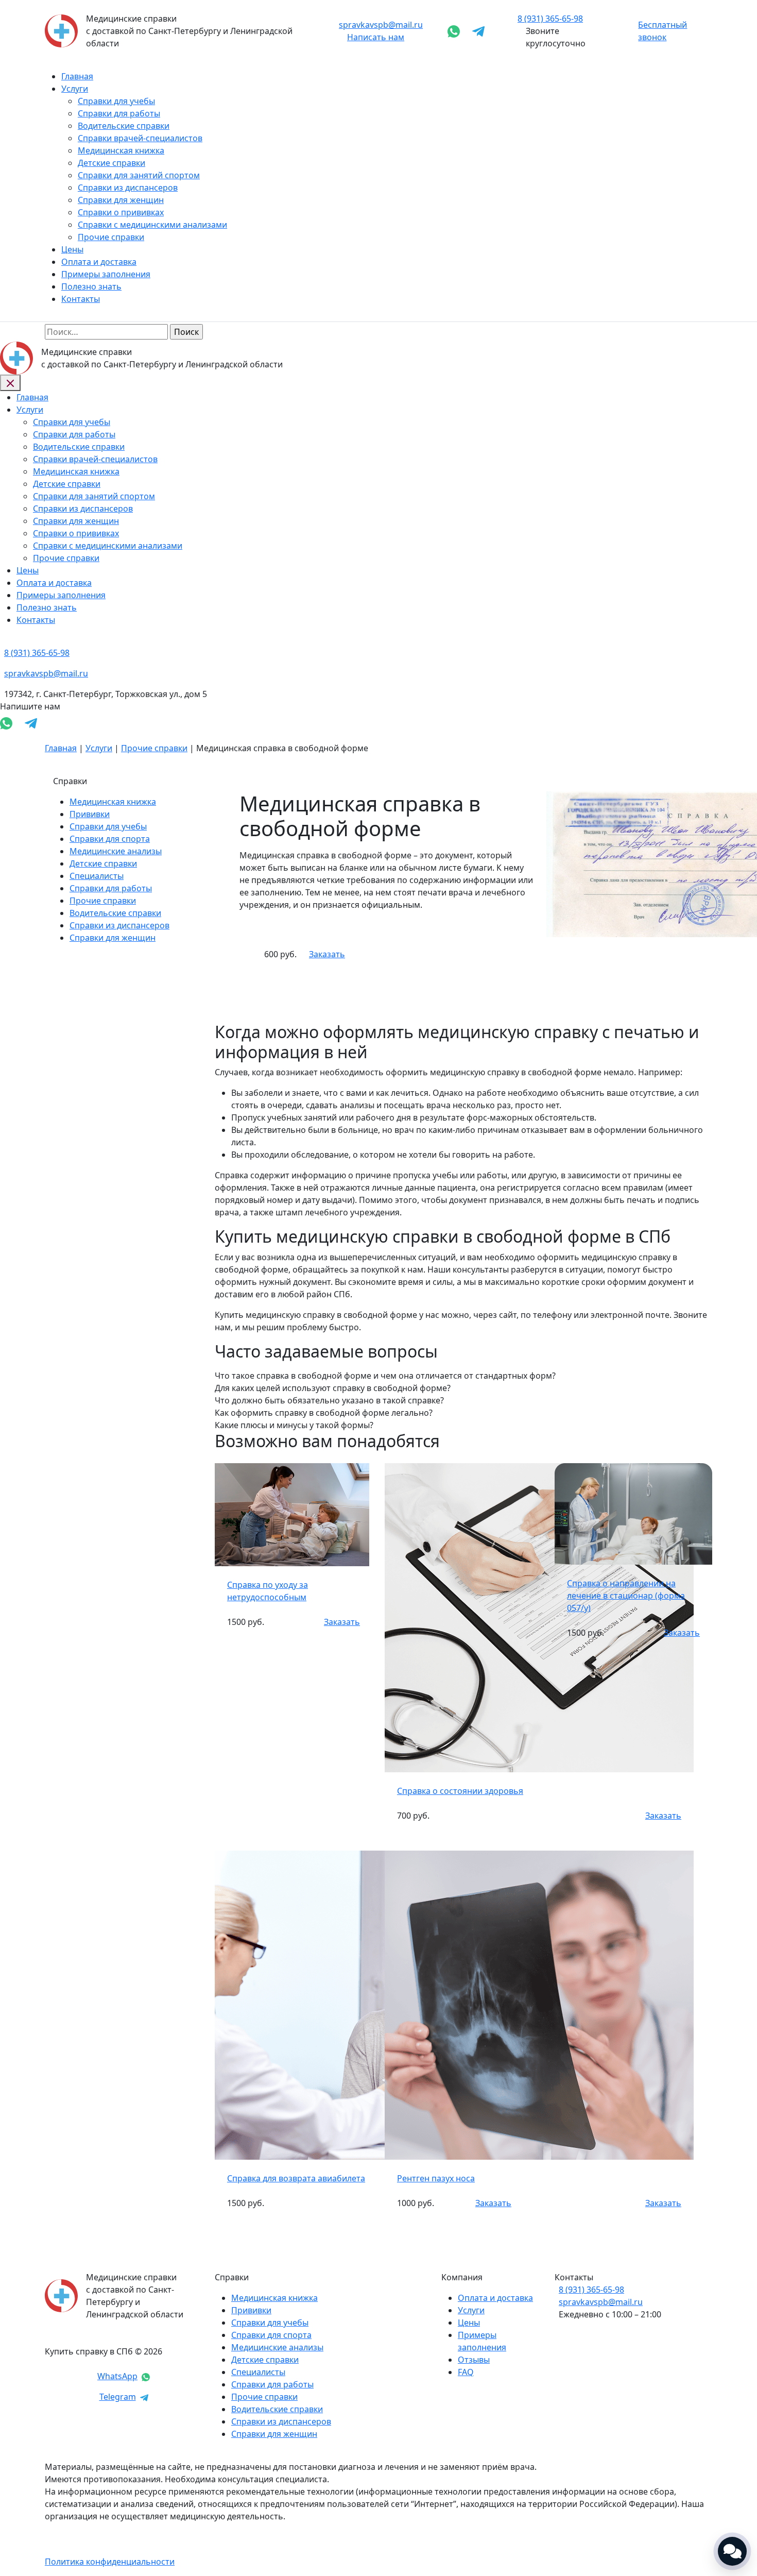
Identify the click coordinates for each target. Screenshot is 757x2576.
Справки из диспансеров (128, 188)
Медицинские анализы (116, 851)
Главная (77, 76)
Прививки (90, 814)
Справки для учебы (116, 101)
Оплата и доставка (99, 262)
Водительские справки (124, 126)
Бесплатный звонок (663, 31)
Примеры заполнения (106, 274)
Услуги (75, 89)
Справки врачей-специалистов (140, 138)
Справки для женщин (121, 200)
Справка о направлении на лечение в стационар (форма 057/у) (626, 1596)
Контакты (81, 299)
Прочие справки (111, 237)
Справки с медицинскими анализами (152, 225)
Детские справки (111, 163)
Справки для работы (119, 113)
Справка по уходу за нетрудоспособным (268, 1591)
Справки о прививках (121, 212)
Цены (72, 249)
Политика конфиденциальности (110, 2562)
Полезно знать (91, 286)
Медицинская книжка (121, 150)
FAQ (466, 2372)
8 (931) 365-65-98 (591, 2290)
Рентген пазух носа (436, 2178)
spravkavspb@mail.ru (381, 25)
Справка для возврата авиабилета (296, 2178)
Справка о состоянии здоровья (460, 1791)
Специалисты (97, 876)
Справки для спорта (110, 839)
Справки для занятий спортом (139, 175)
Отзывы (474, 2360)
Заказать (327, 954)
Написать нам (376, 37)
